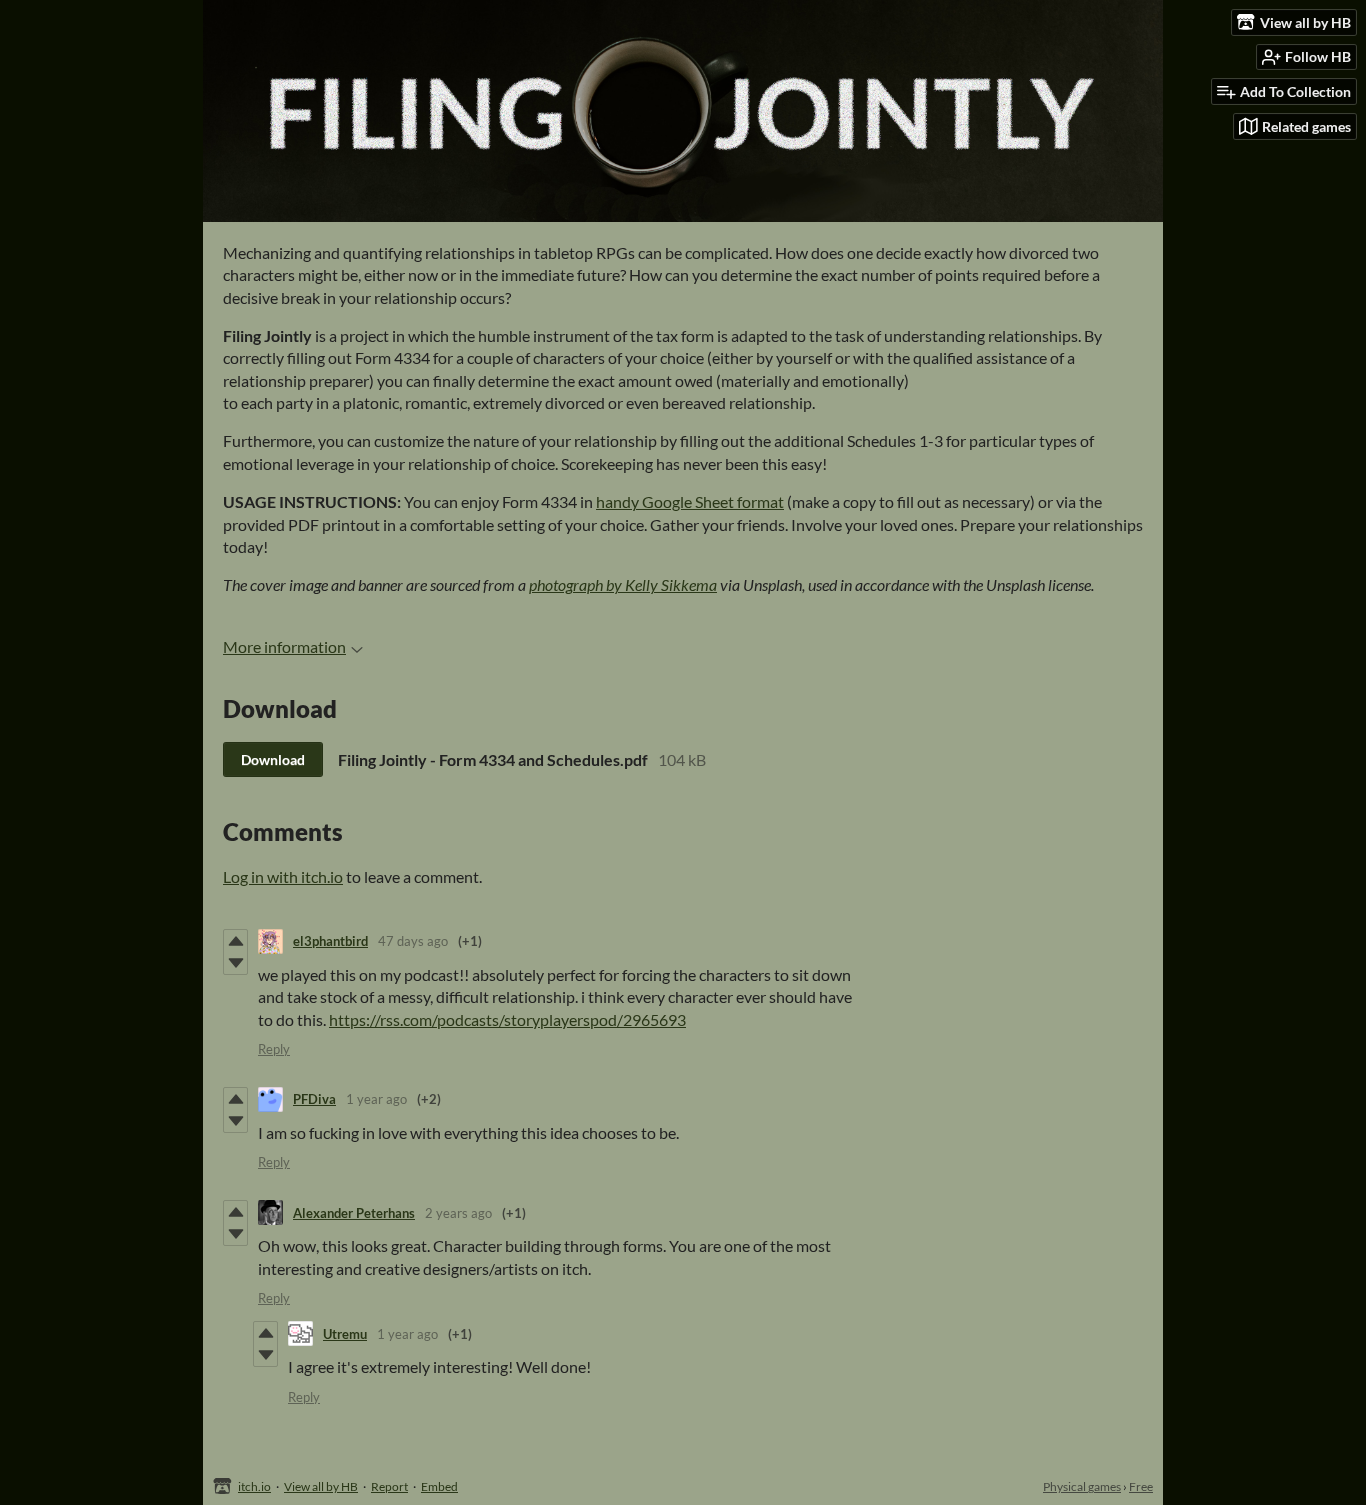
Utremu (345, 1334)
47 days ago (413, 941)
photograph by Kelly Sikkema (623, 584)
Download (273, 759)
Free (1141, 1486)
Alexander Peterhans (354, 1213)
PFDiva (314, 1099)
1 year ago (376, 1099)
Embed (439, 1486)
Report (389, 1486)
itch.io (254, 1486)
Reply (274, 1049)
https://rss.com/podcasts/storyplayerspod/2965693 (507, 1019)
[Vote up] (235, 941)
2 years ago (458, 1213)
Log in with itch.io (283, 876)
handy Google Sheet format (690, 501)
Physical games (1082, 1486)
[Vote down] (235, 963)
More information (284, 646)
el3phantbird (330, 941)
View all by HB (321, 1486)
